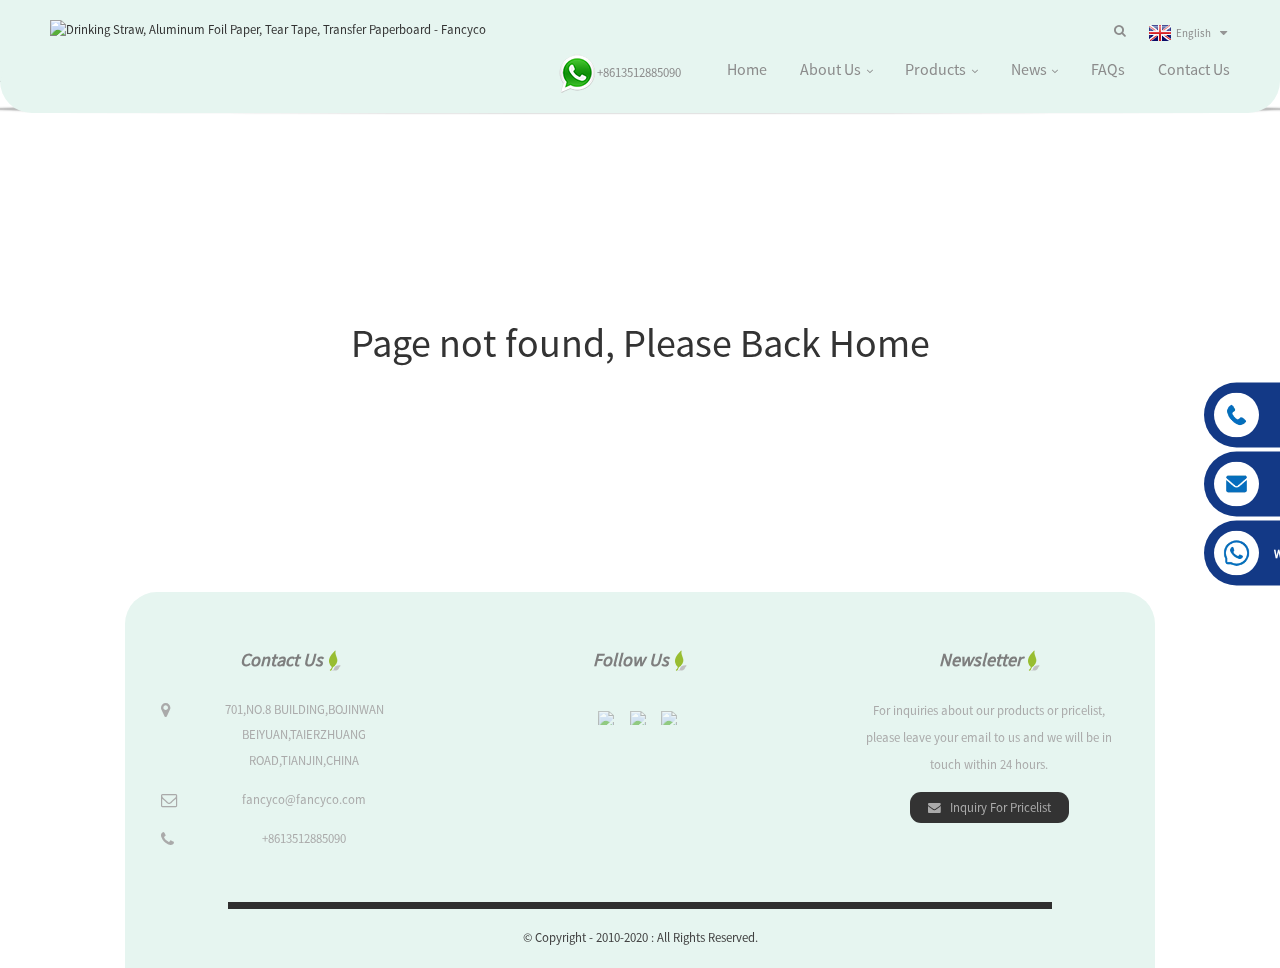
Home (747, 69)
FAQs (1108, 69)
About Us (830, 69)
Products (935, 69)
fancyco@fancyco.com (304, 799)
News (1029, 69)
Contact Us (1194, 69)
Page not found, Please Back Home (640, 343)
